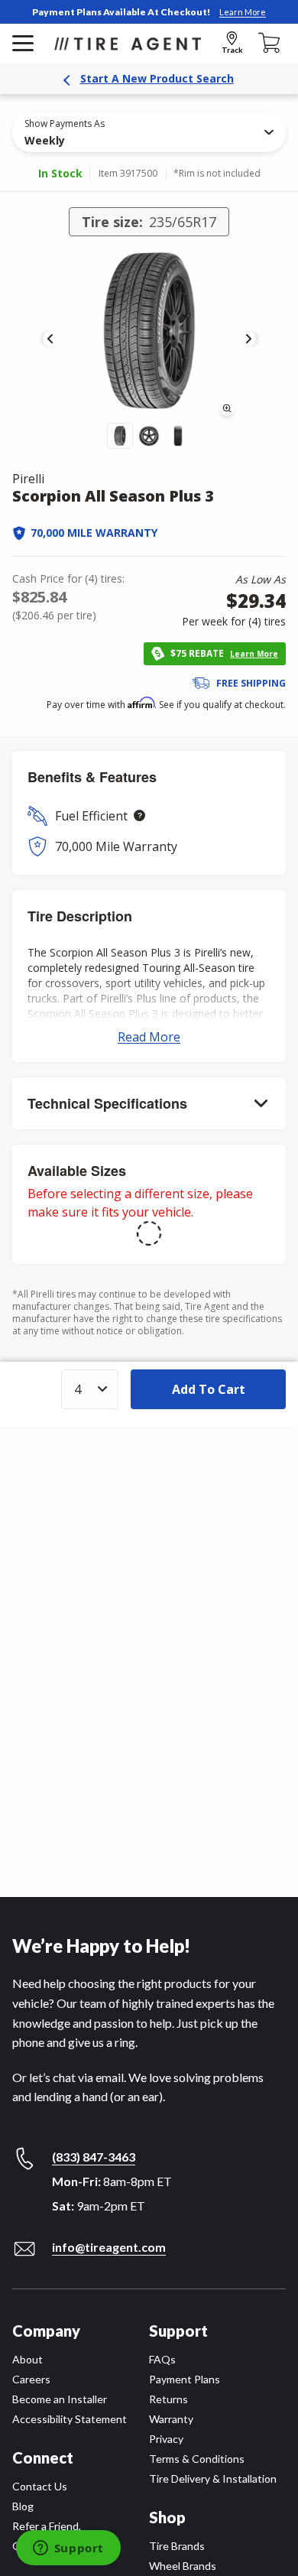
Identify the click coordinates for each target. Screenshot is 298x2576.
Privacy (166, 2439)
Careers (31, 2379)
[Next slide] (248, 339)
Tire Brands (177, 2546)
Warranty (171, 2419)
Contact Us (40, 2486)
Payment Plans (185, 2379)
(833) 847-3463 (94, 2157)
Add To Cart (209, 1389)
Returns (168, 2399)
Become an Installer (60, 2399)
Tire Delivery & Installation (213, 2479)
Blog (23, 2506)
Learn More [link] (243, 12)
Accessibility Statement (70, 2419)
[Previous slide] (50, 339)
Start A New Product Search (157, 78)
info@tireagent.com (109, 2247)
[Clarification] (139, 815)
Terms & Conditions (197, 2459)
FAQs (162, 2359)
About (28, 2359)
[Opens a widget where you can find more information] (68, 2549)
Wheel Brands (183, 2566)
